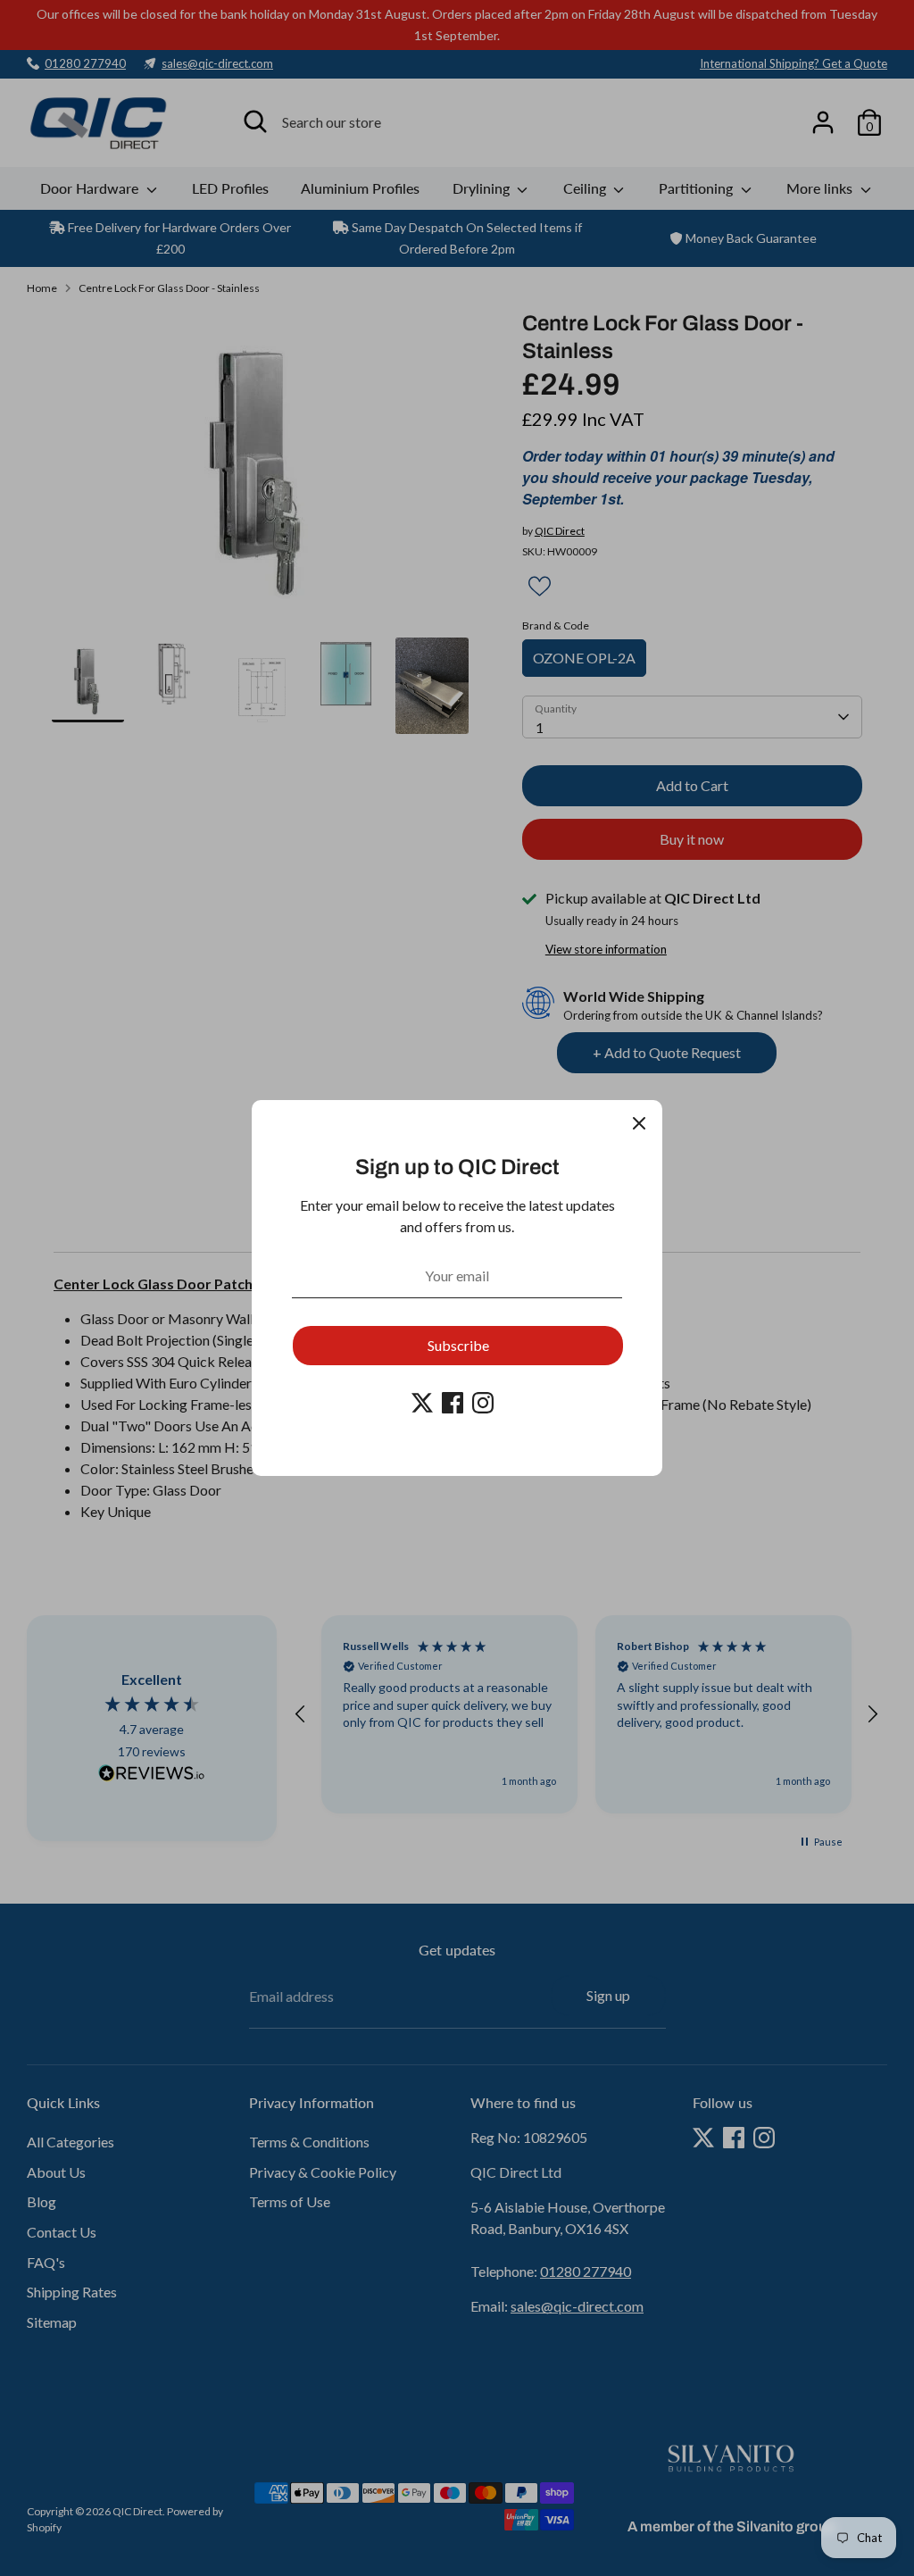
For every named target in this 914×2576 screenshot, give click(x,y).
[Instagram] (483, 1403)
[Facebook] (453, 1403)
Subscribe (458, 1345)
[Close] (639, 1123)
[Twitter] (422, 1403)
